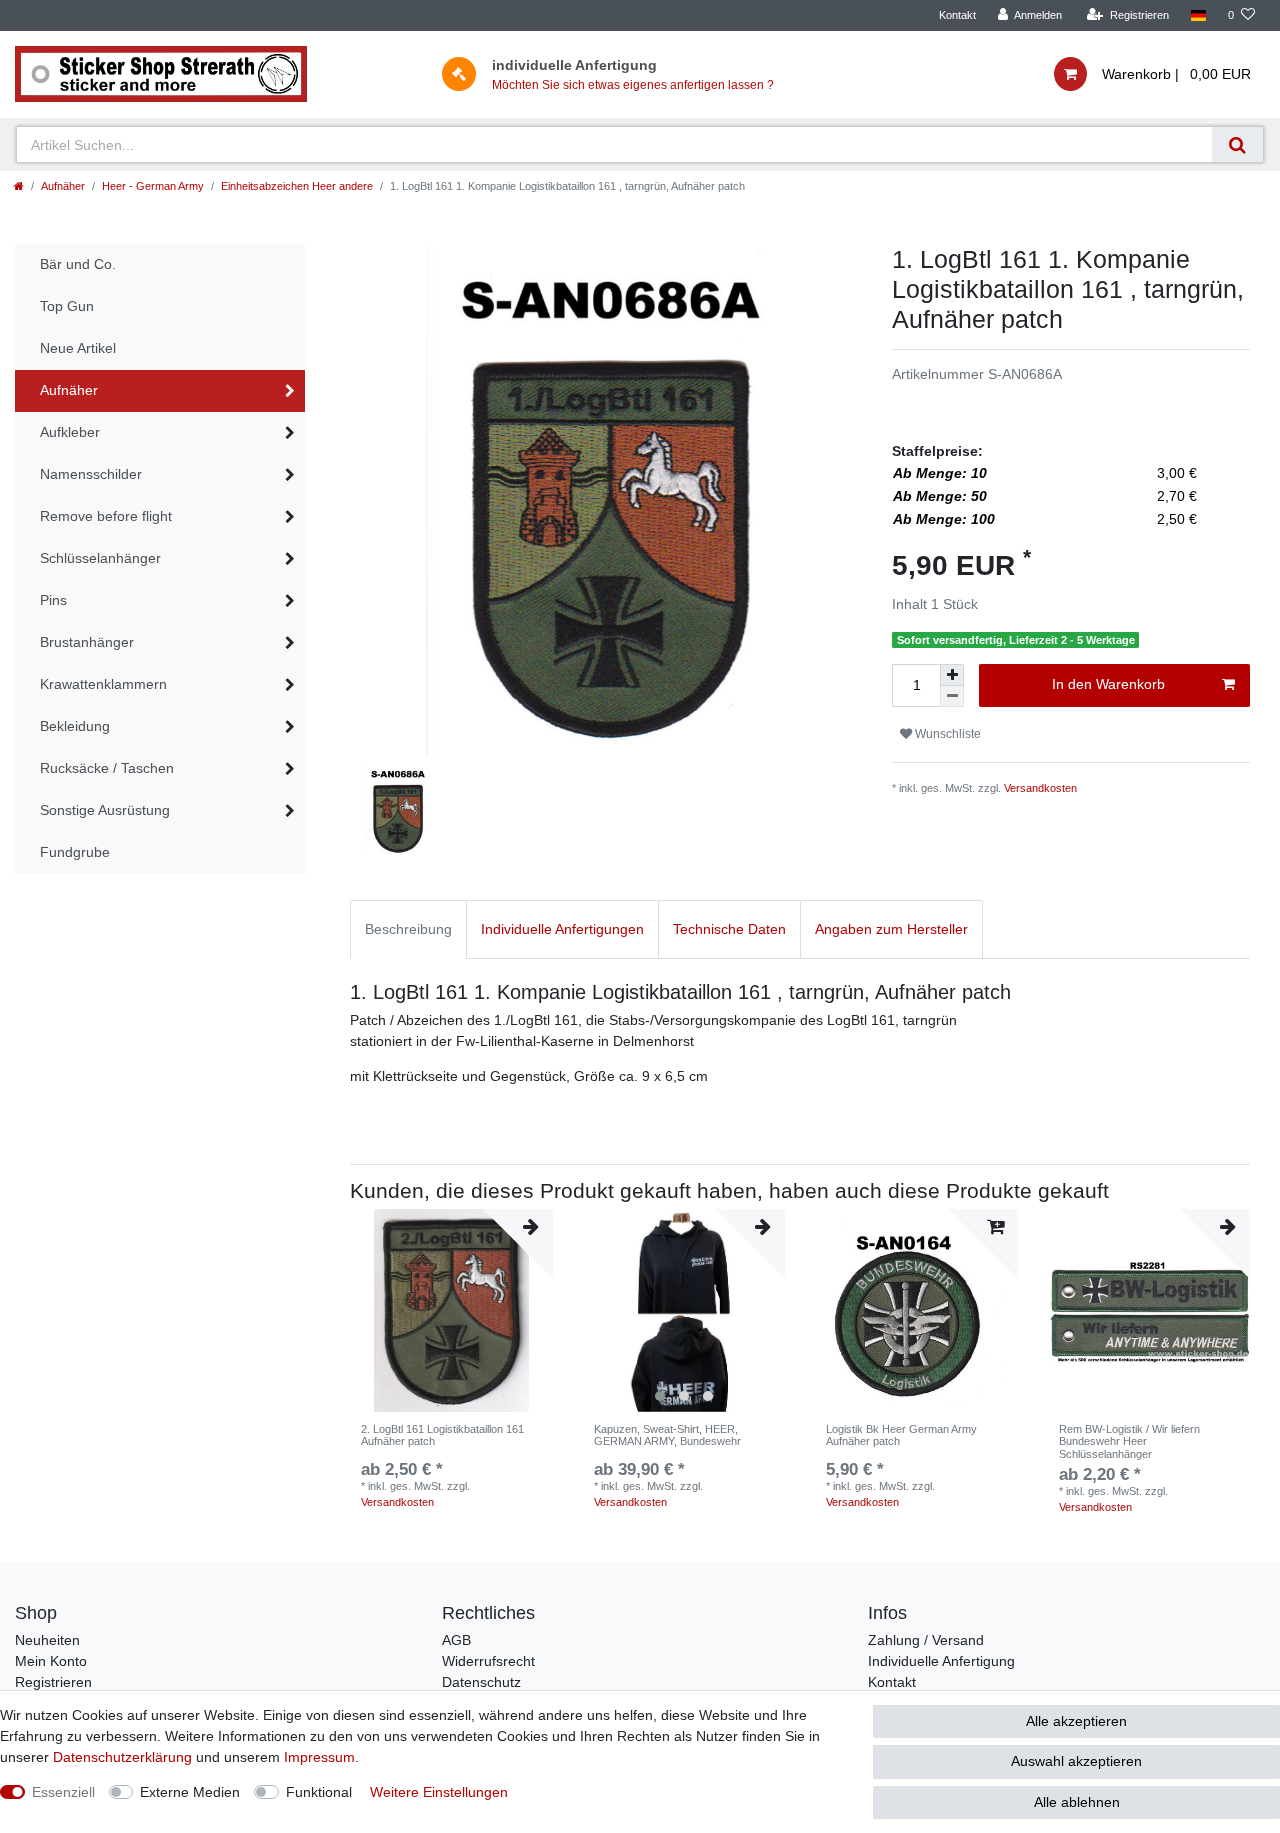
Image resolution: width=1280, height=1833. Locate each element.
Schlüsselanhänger (100, 558)
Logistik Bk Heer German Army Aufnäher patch (901, 1435)
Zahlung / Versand (926, 1640)
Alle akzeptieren (1076, 1721)
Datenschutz (481, 1682)
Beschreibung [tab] (408, 929)
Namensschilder (91, 474)
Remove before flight (106, 516)
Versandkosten (1040, 788)
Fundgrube (75, 852)
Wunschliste (946, 734)
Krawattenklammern (103, 684)
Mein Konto (51, 1661)
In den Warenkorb (1108, 684)
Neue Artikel (78, 348)
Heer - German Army (153, 186)
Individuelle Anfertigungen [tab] (562, 929)
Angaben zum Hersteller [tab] (891, 929)
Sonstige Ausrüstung (105, 810)
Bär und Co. (78, 264)
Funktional (319, 1792)
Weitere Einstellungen (439, 1792)
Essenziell (63, 1792)
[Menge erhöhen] (952, 675)
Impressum (319, 1757)
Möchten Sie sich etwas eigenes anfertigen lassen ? (633, 85)
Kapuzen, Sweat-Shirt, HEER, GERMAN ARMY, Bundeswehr (667, 1435)
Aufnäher (63, 186)
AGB (456, 1640)
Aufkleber (70, 432)
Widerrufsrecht (488, 1661)
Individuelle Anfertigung (941, 1661)
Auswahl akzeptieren (1076, 1761)
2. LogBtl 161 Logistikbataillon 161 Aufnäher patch (442, 1435)
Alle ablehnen (1077, 1802)
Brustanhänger (87, 642)
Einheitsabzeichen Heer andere (297, 186)
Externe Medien (190, 1792)
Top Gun (67, 306)
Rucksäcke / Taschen (107, 768)
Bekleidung (75, 726)
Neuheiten (47, 1640)
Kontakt (957, 15)
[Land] (1198, 15)
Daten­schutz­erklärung (122, 1757)
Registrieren (53, 1682)
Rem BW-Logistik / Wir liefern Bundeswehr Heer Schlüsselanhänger (1129, 1441)
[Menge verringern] (952, 696)
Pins (53, 600)
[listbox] (684, 1310)
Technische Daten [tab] (729, 929)
